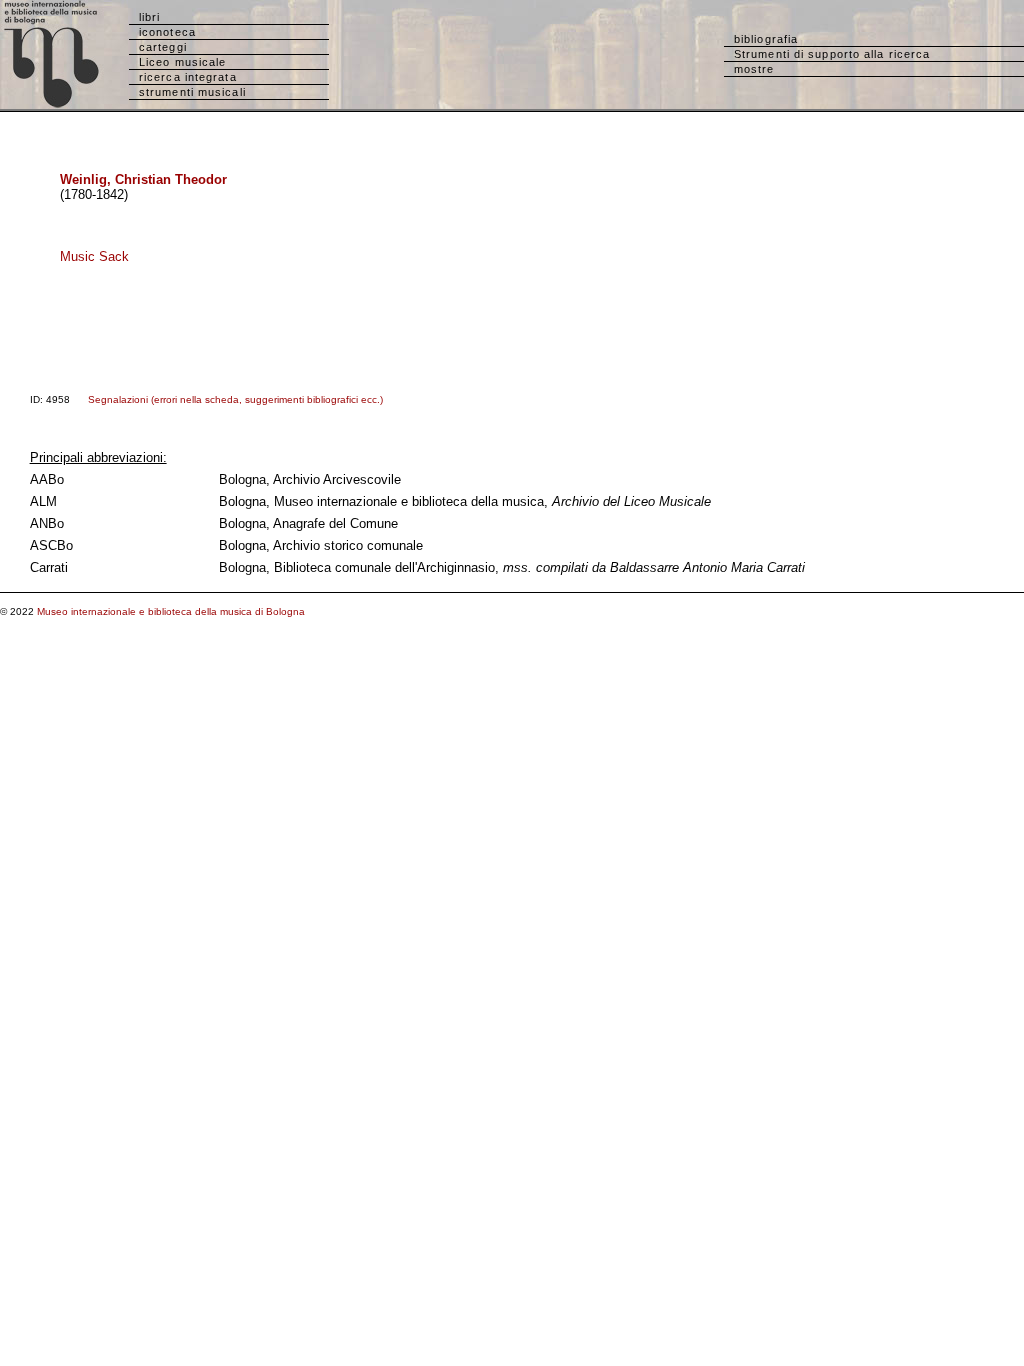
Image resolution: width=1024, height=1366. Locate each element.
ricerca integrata (188, 77)
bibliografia (766, 39)
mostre (754, 69)
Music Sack (94, 256)
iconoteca (167, 32)
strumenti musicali (192, 92)
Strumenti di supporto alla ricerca (832, 54)
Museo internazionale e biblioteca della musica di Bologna (171, 611)
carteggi (163, 47)
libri (150, 17)
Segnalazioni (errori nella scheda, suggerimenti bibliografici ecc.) (235, 399)
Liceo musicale (182, 62)
